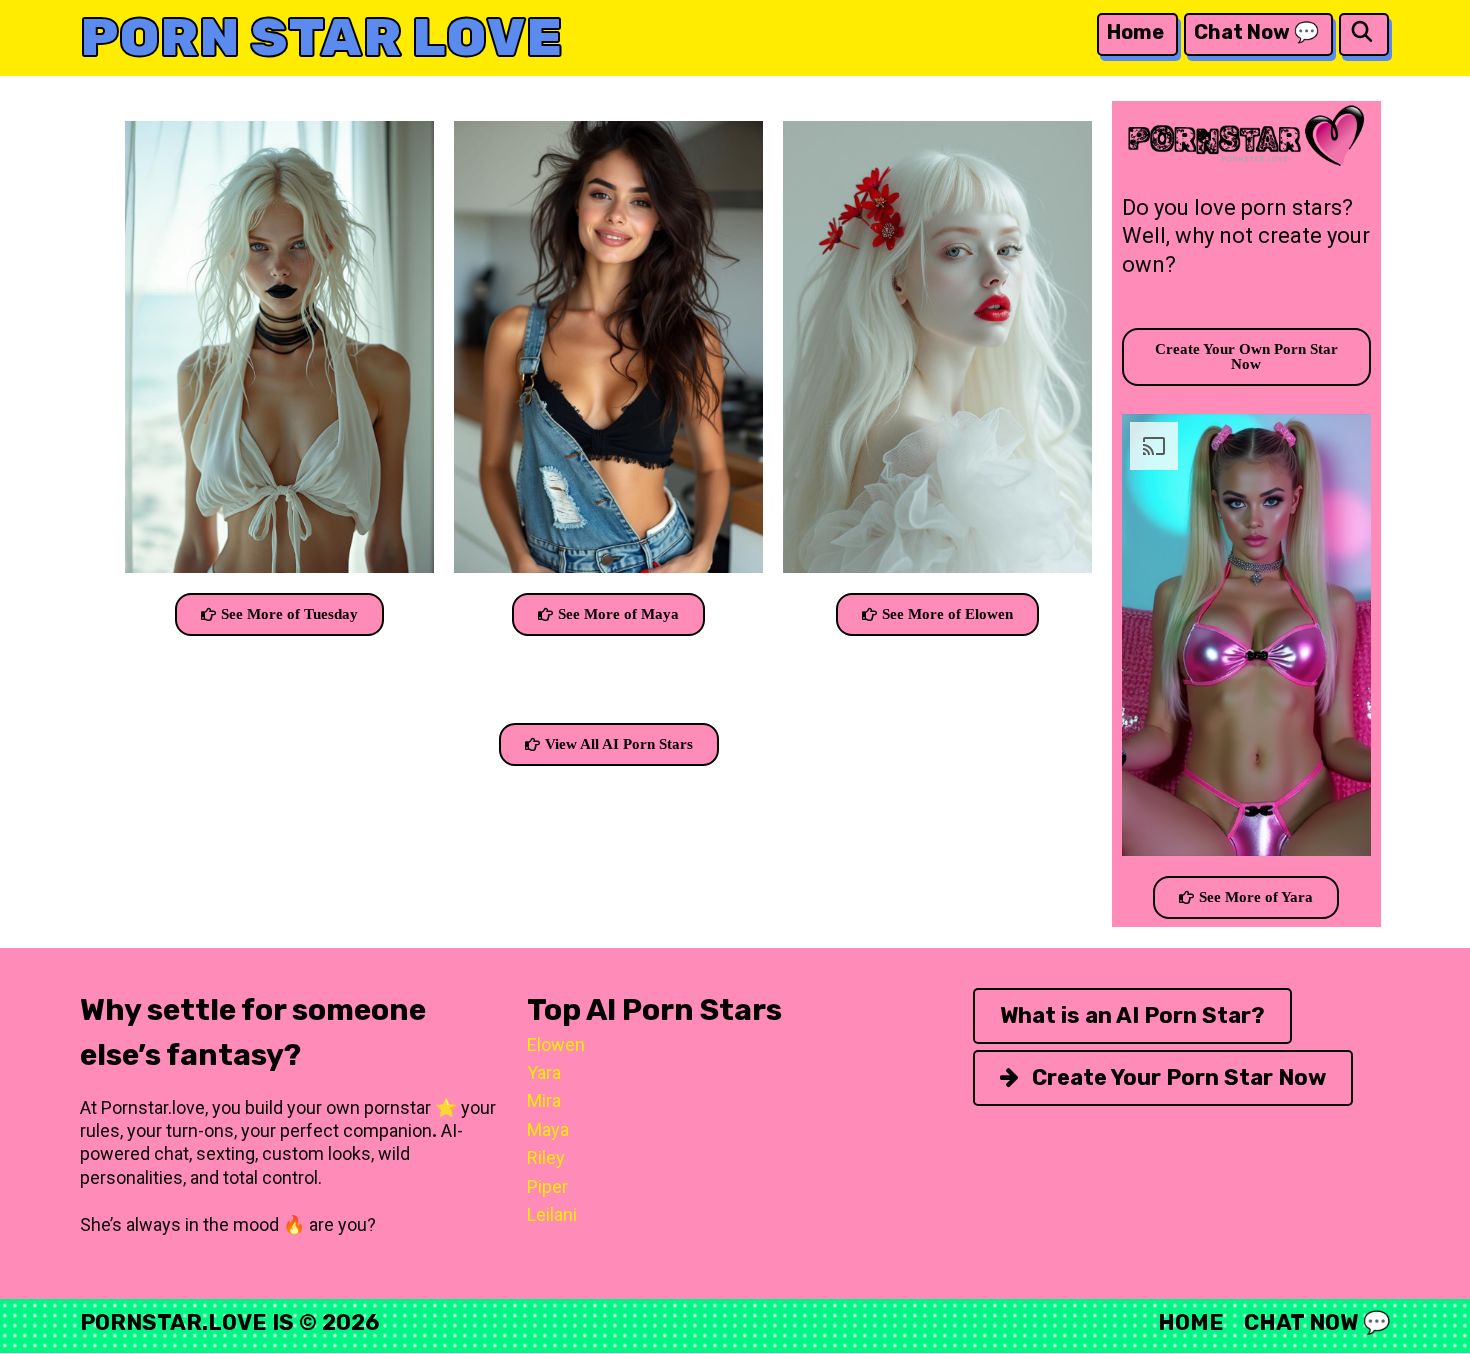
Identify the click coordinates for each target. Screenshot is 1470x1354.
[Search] (1362, 32)
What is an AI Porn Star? (1132, 1015)
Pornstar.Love (173, 1322)
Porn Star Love (321, 37)
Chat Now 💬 (1256, 32)
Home (1135, 32)
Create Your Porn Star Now (1176, 1077)
